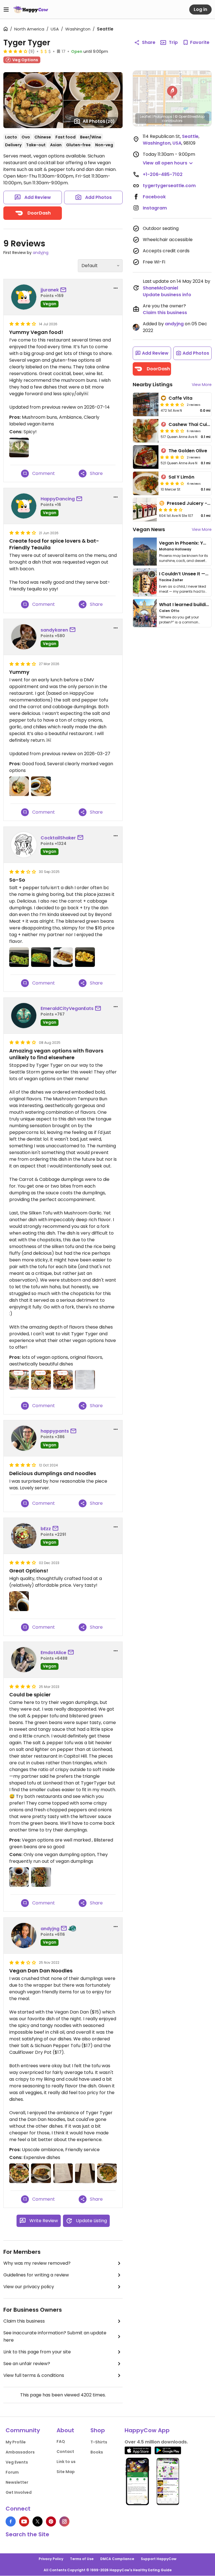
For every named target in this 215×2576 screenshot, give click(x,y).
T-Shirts (99, 2442)
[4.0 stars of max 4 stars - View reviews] (15, 51)
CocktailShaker (58, 838)
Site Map (66, 2472)
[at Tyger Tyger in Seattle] (19, 1380)
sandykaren (54, 630)
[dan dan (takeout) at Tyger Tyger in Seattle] (41, 957)
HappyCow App (147, 2430)
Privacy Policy (51, 2559)
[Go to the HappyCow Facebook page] (11, 2521)
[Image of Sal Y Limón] (146, 483)
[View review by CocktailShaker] (24, 845)
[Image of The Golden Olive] (146, 457)
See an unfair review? (27, 2364)
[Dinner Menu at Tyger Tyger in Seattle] (63, 2173)
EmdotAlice (53, 1653)
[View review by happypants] (24, 1438)
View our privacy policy (29, 2287)
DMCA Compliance (117, 2559)
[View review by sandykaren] (24, 637)
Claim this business (24, 2321)
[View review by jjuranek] (24, 297)
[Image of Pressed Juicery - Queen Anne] (145, 510)
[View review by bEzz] (24, 1536)
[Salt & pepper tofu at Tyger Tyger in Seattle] (19, 1877)
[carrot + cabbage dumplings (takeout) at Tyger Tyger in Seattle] (85, 957)
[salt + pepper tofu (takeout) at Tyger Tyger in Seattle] (63, 957)
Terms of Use (82, 2559)
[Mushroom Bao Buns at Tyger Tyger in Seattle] (19, 448)
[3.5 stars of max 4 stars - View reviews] (172, 431)
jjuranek (50, 290)
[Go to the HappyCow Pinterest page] (51, 2521)
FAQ (61, 2441)
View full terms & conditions (34, 2375)
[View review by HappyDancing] (24, 506)
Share (149, 42)
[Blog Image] (145, 552)
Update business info (167, 295)
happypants (55, 1431)
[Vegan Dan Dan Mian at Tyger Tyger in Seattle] (41, 2173)
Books (97, 2452)
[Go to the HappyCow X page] (38, 2521)
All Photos (99, 121)
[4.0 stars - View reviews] (172, 404)
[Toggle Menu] (6, 10)
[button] (172, 92)
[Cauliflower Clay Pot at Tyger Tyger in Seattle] (107, 2173)
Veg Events (17, 2462)
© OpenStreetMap (190, 116)
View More (202, 385)
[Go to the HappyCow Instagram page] (64, 2521)
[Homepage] (31, 10)
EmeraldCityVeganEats (67, 1008)
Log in (200, 9)
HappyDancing (58, 499)
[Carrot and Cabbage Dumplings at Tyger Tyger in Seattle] (19, 786)
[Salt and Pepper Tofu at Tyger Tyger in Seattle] (41, 786)
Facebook (154, 197)
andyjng (41, 253)
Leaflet (145, 116)
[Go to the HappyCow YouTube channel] (24, 2521)
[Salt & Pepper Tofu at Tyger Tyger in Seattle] (19, 2173)
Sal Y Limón (181, 477)
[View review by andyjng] (24, 1935)
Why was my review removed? (37, 2263)
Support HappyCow (159, 2559)
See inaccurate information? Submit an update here (55, 2336)
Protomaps (163, 116)
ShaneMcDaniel (160, 288)
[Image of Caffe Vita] (146, 404)
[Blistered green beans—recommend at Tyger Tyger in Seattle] (41, 1877)
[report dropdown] (116, 288)
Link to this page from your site (37, 2352)
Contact (65, 2452)
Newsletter (17, 2482)
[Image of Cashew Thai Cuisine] (146, 431)
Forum (12, 2472)
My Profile (16, 2442)
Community (23, 2430)
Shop (98, 2430)
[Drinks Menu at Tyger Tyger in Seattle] (85, 2173)
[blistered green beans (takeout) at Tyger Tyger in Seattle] (19, 957)
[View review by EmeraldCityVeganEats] (24, 1016)
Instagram (155, 208)
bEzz (46, 1529)
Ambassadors (20, 2452)
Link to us (66, 2462)
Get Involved (19, 2492)
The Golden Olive (188, 451)
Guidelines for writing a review (36, 2275)
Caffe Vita (180, 398)
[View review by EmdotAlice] (24, 1660)
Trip (173, 42)
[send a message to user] (64, 290)
